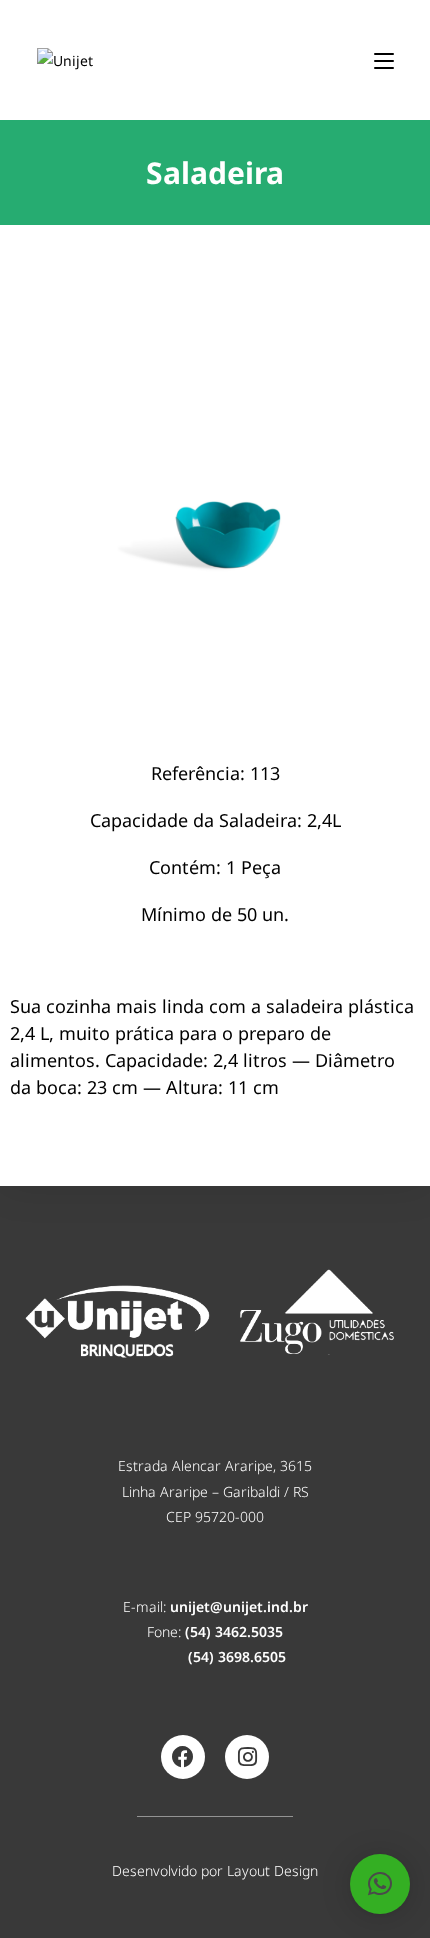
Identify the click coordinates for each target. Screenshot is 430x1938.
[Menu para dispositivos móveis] (384, 59)
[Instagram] (247, 1757)
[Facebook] (183, 1757)
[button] (380, 1884)
